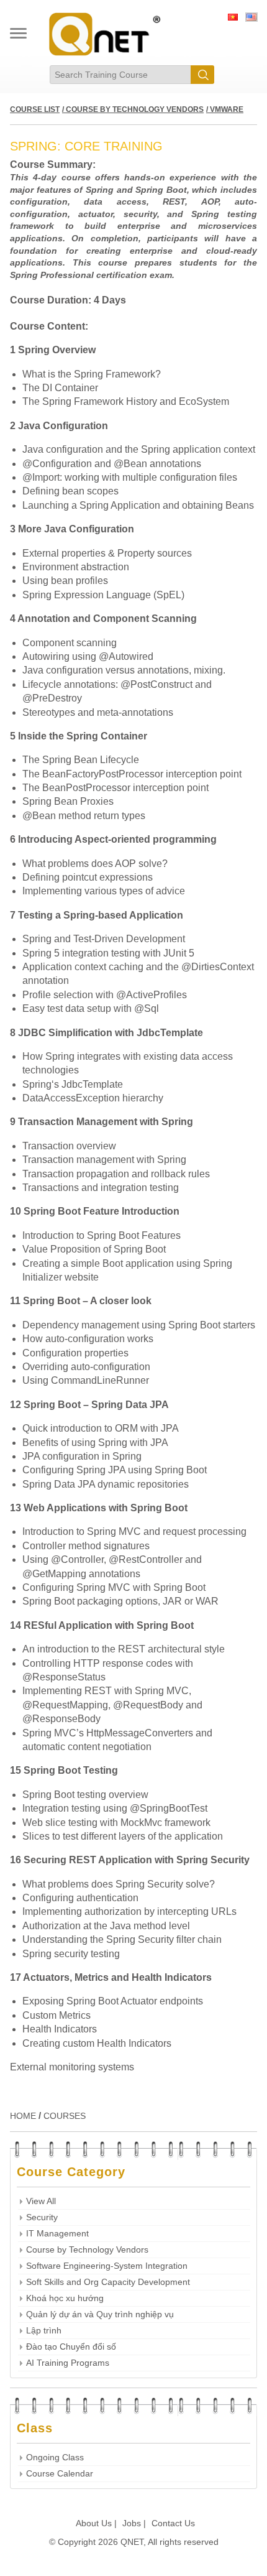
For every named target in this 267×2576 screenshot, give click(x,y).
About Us (94, 2523)
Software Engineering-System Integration (107, 2266)
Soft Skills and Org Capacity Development (108, 2282)
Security (42, 2217)
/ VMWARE (225, 109)
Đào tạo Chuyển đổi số (71, 2347)
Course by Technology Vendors (87, 2250)
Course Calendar (60, 2474)
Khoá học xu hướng (65, 2298)
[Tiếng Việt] (233, 19)
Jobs (132, 2523)
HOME (23, 2116)
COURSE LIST (35, 109)
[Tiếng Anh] (251, 19)
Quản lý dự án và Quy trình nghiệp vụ (100, 2314)
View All (41, 2201)
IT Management (57, 2234)
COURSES (65, 2116)
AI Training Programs (68, 2363)
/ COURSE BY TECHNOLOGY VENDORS (133, 109)
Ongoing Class (55, 2458)
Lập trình (44, 2331)
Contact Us (173, 2523)
